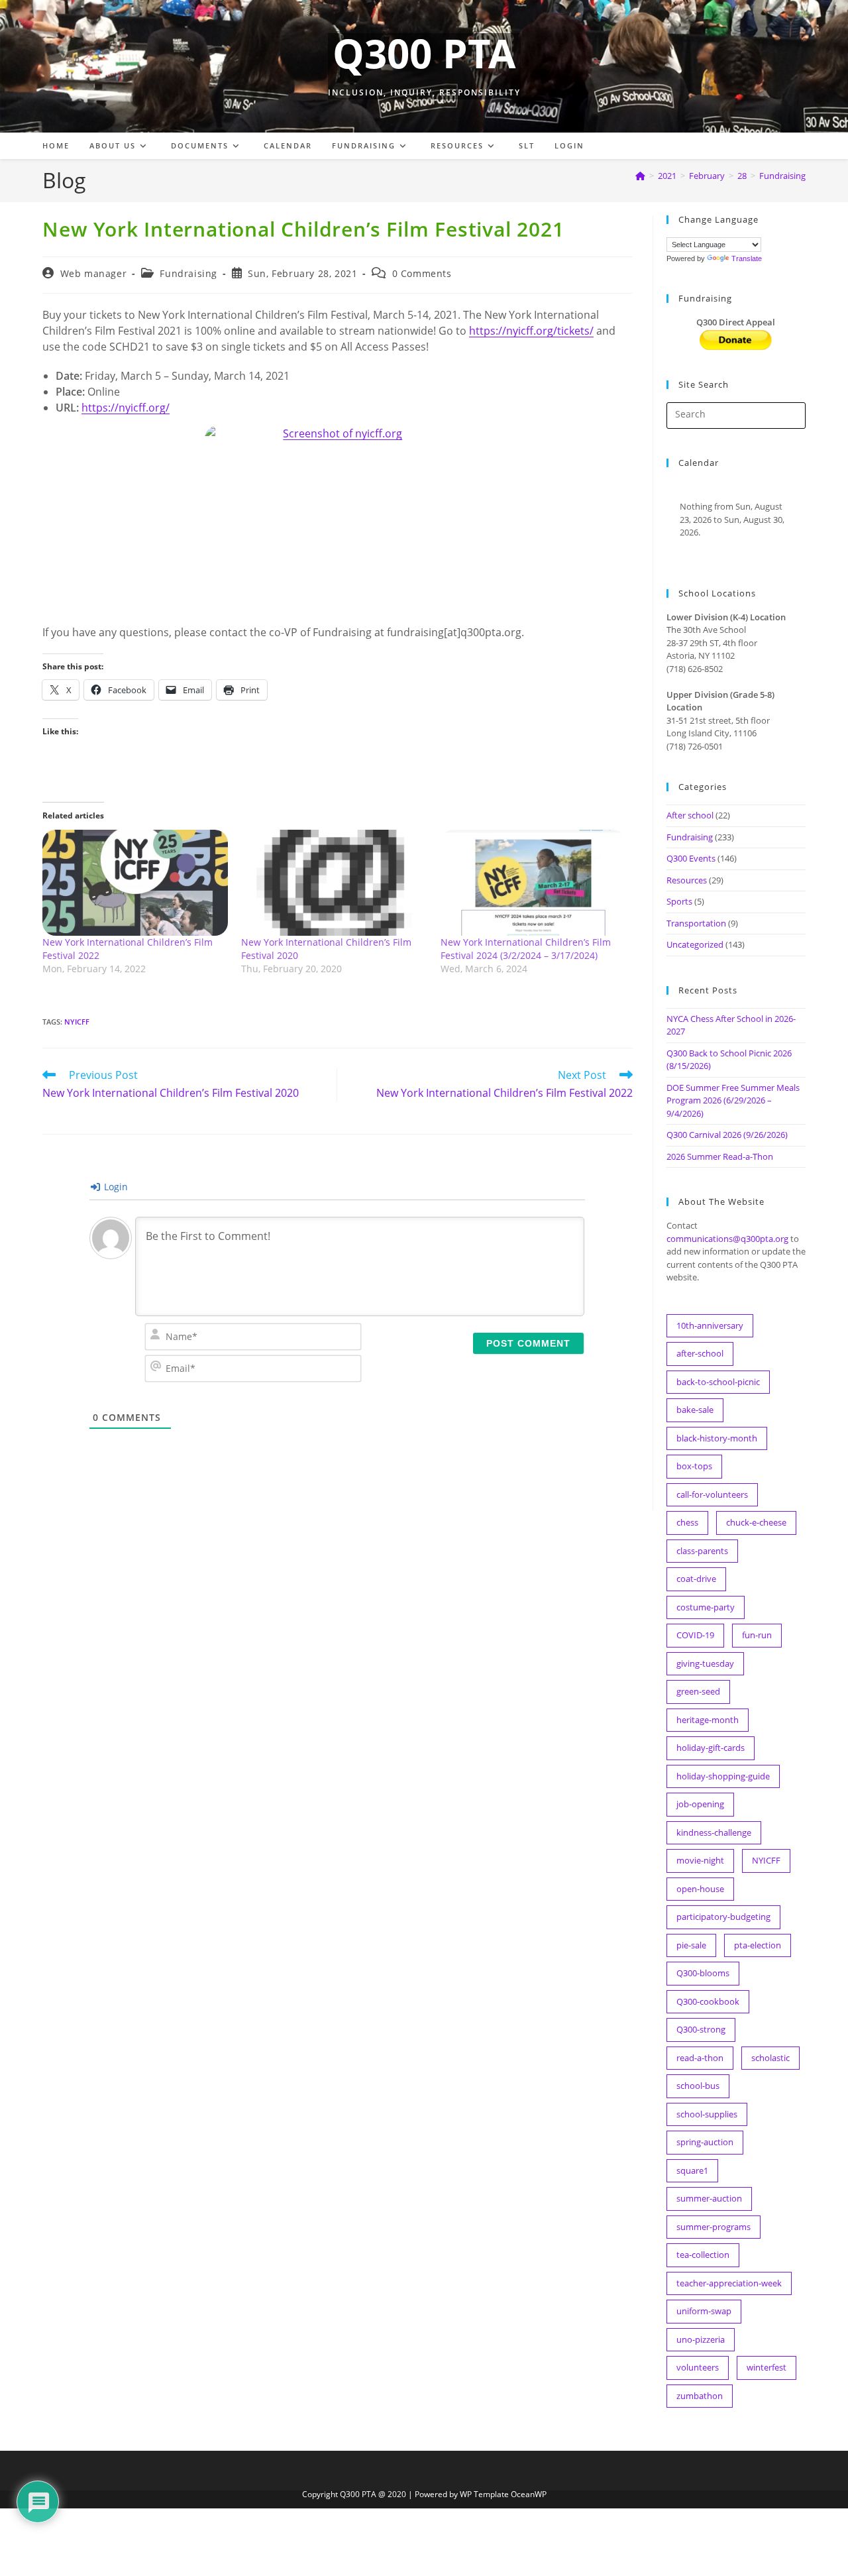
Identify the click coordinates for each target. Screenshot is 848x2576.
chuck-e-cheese (756, 1522)
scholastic (770, 2058)
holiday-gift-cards (711, 1748)
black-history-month (717, 1438)
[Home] (640, 176)
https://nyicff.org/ (126, 408)
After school (690, 815)
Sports (679, 901)
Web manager (94, 273)
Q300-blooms (703, 1973)
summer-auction (709, 2198)
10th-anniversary (710, 1325)
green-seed (698, 1691)
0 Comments (422, 273)
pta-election (758, 1945)
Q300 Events (691, 858)
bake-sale (695, 1410)
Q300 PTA (424, 53)
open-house (700, 1889)
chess (687, 1522)
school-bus (698, 2086)
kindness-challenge (714, 1832)
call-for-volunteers (712, 1494)
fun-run (757, 1635)
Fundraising (782, 176)
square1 (692, 2170)
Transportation (696, 923)
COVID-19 (695, 1635)
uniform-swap (704, 2311)
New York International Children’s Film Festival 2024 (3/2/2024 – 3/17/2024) (526, 949)
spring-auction (705, 2142)
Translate (747, 258)
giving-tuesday (705, 1663)
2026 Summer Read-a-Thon (720, 1156)
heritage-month (708, 1720)
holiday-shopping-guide (723, 1776)
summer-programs (714, 2227)
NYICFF (77, 1022)
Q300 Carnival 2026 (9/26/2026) (727, 1135)
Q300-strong (701, 2029)
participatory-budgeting (723, 1917)
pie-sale (691, 1945)
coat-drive (696, 1579)
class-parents (702, 1551)
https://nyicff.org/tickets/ (531, 331)
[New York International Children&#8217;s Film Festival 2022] (135, 883)
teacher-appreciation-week (729, 2283)
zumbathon (700, 2396)
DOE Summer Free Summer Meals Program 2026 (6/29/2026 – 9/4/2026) (733, 1100)
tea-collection (703, 2255)
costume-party (706, 1607)
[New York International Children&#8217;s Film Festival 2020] (334, 883)
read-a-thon (700, 2058)
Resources (687, 880)
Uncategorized (695, 944)
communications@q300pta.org (727, 1239)
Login (115, 1187)
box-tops (694, 1466)
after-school (700, 1353)
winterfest (767, 2367)
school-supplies (707, 2114)
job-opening (700, 1804)
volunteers (698, 2367)
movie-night (700, 1860)
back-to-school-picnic (718, 1382)
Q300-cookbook (708, 2001)
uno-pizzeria (701, 2339)
